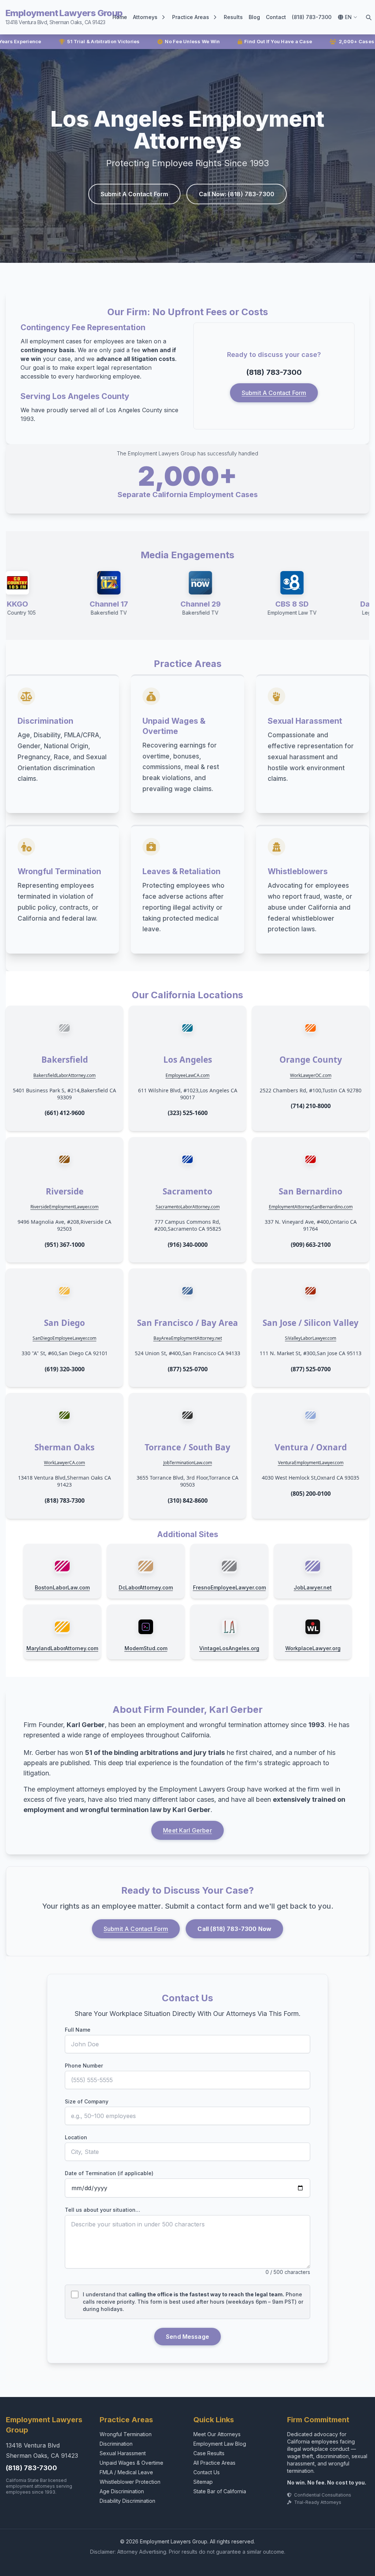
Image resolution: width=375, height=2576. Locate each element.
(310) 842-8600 (188, 1501)
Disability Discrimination (127, 2501)
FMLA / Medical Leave (126, 2472)
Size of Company (87, 2101)
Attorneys (145, 17)
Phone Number (84, 2066)
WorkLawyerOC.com (311, 1075)
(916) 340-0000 (188, 1245)
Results (233, 17)
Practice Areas (191, 17)
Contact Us (207, 2472)
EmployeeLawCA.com (187, 1075)
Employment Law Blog (220, 2444)
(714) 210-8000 (311, 1106)
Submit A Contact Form (134, 194)
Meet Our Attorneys (217, 2434)
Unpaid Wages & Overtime (131, 2463)
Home (120, 17)
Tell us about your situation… (103, 2210)
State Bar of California (220, 2491)
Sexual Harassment (123, 2453)
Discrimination (116, 2444)
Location (76, 2137)
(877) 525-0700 (188, 1369)
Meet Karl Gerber (187, 1830)
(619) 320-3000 (65, 1369)
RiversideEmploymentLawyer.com (64, 1207)
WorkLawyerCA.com (64, 1463)
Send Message (187, 2337)
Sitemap (203, 2482)
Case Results (209, 2453)
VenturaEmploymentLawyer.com (311, 1463)
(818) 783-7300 (312, 17)
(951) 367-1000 (65, 1245)
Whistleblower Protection (130, 2482)
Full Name (78, 2030)
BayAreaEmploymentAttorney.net (188, 1338)
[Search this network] (368, 17)
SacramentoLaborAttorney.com (188, 1207)
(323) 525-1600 (188, 1113)
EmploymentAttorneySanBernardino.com (311, 1207)
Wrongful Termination (126, 2434)
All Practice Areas (214, 2463)
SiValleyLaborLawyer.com (311, 1338)
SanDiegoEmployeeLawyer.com (64, 1338)
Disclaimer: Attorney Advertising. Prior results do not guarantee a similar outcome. (188, 2552)
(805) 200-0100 (311, 1494)
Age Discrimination (122, 2491)
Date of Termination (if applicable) (109, 2173)
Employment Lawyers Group (64, 16)
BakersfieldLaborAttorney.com (64, 1075)
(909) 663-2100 (311, 1245)
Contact (276, 17)
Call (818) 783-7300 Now (234, 1929)
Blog (254, 17)
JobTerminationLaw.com (188, 1463)
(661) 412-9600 (65, 1113)
